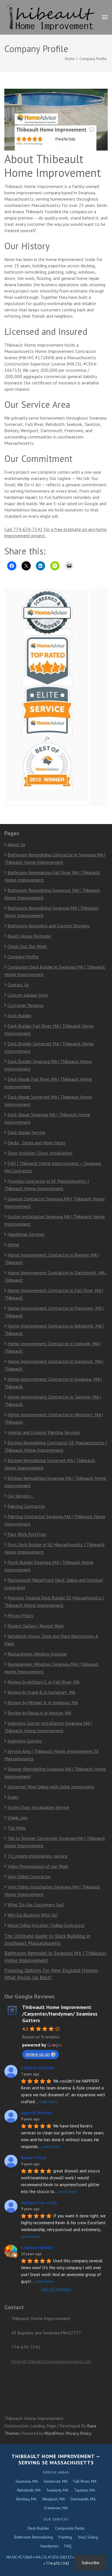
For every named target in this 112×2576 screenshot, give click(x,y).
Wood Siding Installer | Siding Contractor (46, 1925)
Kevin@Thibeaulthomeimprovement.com (51, 2361)
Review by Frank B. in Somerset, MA (41, 1692)
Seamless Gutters (25, 1741)
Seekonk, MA (57, 2490)
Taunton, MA (85, 2490)
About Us (16, 844)
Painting (65, 2537)
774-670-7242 (57, 2564)
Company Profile (23, 957)
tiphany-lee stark (39, 2202)
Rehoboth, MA (29, 2490)
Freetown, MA (56, 2508)
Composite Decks (70, 2528)
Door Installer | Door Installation (40, 1153)
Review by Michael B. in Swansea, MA (43, 1702)
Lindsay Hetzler (37, 2247)
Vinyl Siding (88, 2537)
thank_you (17, 1818)
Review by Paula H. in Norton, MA (39, 1713)
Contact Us (18, 985)
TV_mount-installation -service (37, 1856)
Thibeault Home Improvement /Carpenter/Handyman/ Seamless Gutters (60, 2014)
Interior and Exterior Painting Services (44, 1432)
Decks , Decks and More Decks (36, 1143)
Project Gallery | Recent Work (36, 1626)
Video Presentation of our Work (38, 1866)
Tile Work (17, 1828)
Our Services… (21, 1496)
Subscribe (90, 2563)
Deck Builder (20, 1016)
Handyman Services (26, 1234)
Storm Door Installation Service (38, 1807)
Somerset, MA (56, 2481)
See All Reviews (56, 2289)
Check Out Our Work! (27, 946)
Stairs (13, 1797)
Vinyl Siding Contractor (29, 1876)
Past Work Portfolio (27, 1534)
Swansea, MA (27, 2481)
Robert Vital (33, 2158)
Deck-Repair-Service (26, 1132)
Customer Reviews (25, 1005)
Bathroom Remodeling (34, 2537)
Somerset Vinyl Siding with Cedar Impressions (51, 1787)
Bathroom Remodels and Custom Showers (49, 926)
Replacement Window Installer (37, 1654)
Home (13, 1244)
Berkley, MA (26, 2499)
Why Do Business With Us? (33, 1915)
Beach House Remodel (29, 936)
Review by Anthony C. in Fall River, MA (44, 1682)
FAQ (68, 2546)
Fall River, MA (85, 2481)
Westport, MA (54, 2499)
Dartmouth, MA (83, 2499)
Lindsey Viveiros (38, 2068)
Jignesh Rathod (37, 2113)
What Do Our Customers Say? (36, 1905)
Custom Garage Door (28, 995)
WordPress (54, 2433)
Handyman (50, 2546)
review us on (38, 2054)
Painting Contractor (26, 1506)
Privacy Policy (20, 1615)
